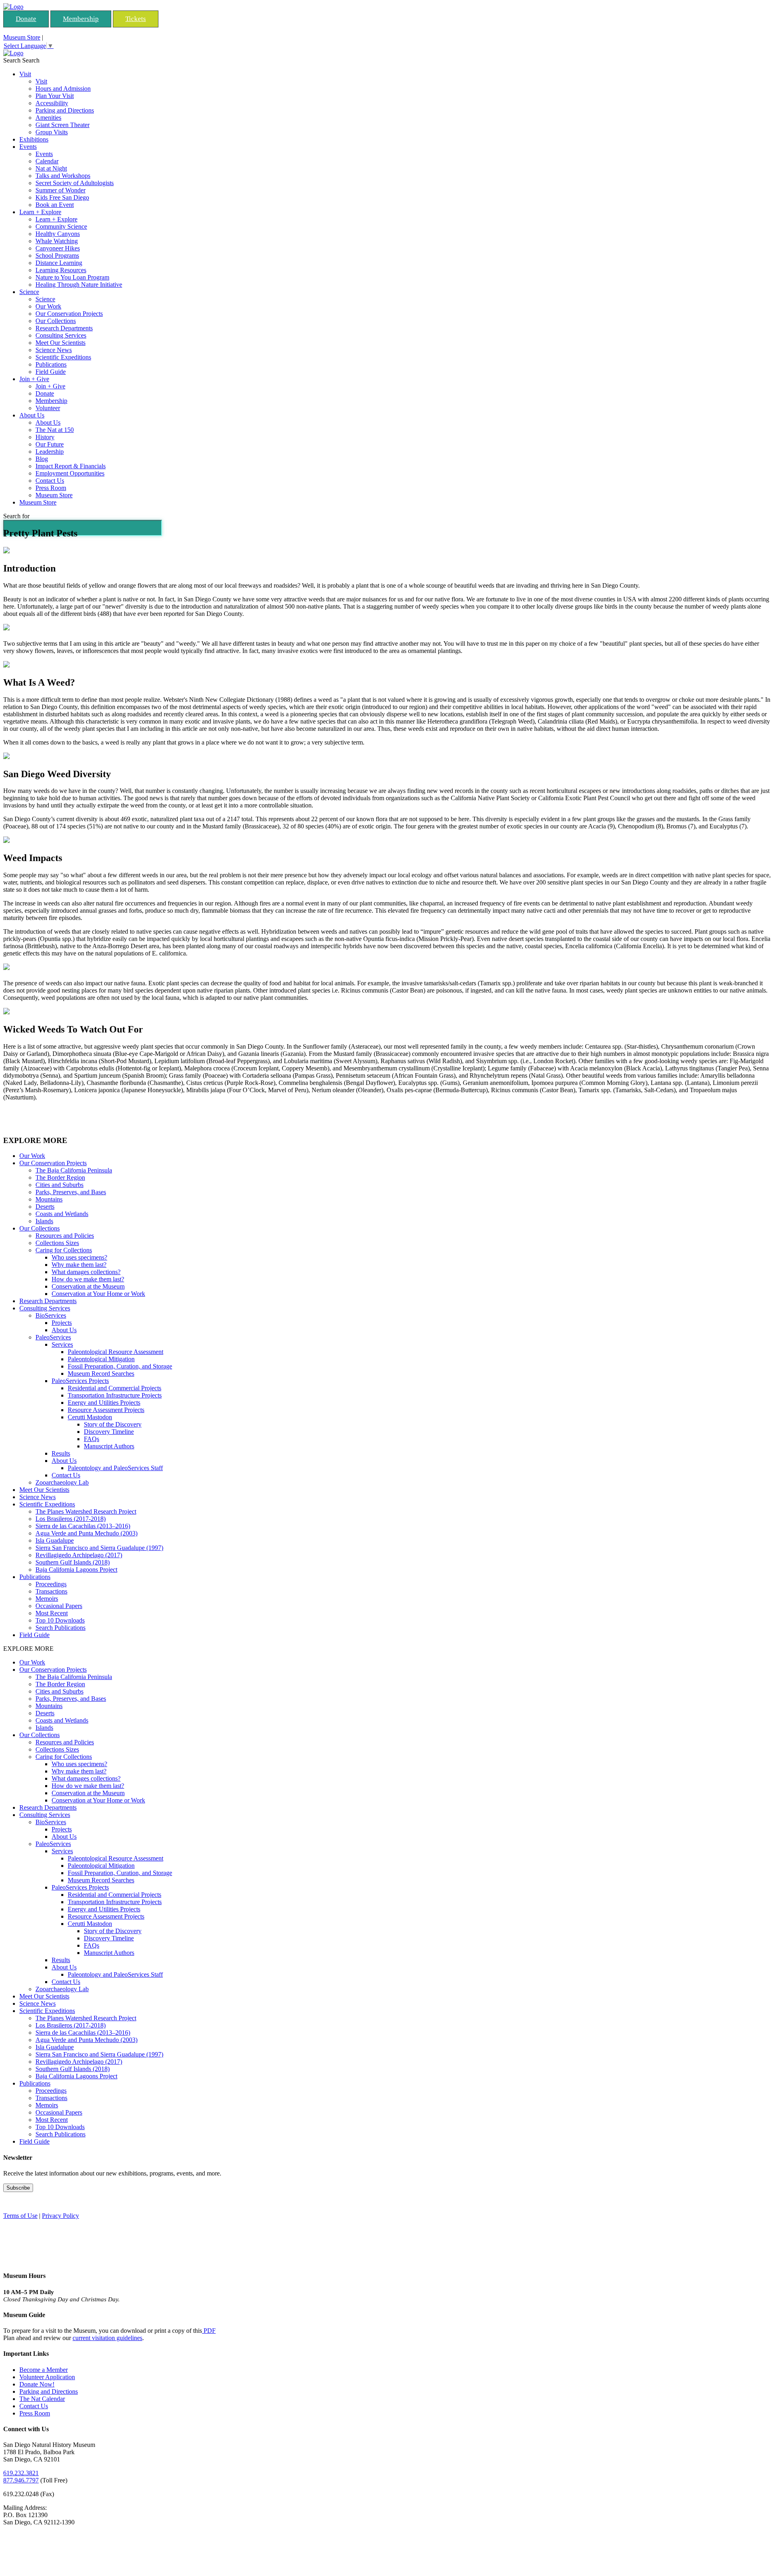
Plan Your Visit (55, 96)
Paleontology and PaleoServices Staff (115, 1468)
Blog (42, 459)
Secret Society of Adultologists (75, 183)
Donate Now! (37, 2384)
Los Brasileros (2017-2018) (71, 1519)
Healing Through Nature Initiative (79, 285)
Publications (51, 364)
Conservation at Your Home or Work (98, 1294)
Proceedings (51, 1584)
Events (28, 147)
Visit (25, 74)
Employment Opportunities (70, 473)
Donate (26, 19)
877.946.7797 (21, 2480)
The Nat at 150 (55, 430)
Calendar (47, 161)
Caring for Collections (64, 1250)
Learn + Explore (40, 212)
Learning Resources (61, 270)
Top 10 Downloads (60, 1620)
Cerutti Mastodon (90, 1417)
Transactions (51, 1591)
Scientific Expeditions (63, 357)
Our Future (50, 444)
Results (61, 1453)
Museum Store (22, 37)
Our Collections (56, 321)
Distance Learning (59, 263)
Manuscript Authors (109, 1446)
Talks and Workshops (63, 176)
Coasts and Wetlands (62, 1214)
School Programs (57, 256)
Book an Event (55, 205)
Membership (81, 19)
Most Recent (52, 1613)
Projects (62, 1323)
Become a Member (44, 2370)
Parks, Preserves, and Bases (71, 1192)
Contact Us (50, 481)
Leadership (50, 452)
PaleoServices (53, 1337)
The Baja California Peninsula (74, 1170)
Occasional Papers (59, 1606)
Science (29, 292)
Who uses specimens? (79, 1257)
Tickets (136, 19)
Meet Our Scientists (60, 343)
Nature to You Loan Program (72, 277)
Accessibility (52, 103)
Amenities (48, 118)
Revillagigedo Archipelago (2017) (79, 1555)
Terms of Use (20, 2216)
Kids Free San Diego (62, 197)
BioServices (51, 1315)
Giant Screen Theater (62, 125)
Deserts (45, 1207)
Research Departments (64, 328)
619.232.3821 (21, 2473)
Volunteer (48, 408)
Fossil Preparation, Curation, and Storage (120, 1366)
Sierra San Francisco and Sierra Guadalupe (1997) (99, 1548)
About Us (32, 415)
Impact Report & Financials (71, 466)
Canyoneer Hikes (58, 248)
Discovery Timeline (109, 1432)
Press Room (51, 488)
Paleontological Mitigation (101, 1359)
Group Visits (52, 132)
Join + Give (34, 379)
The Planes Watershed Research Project (86, 1511)
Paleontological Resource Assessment (115, 1352)
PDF (209, 2331)
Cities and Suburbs (59, 1185)
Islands (44, 1221)
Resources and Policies (65, 1236)
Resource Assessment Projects (106, 1410)
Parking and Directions (65, 110)
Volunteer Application (47, 2377)
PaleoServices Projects (80, 1381)
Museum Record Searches (101, 1374)
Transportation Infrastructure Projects (115, 1395)
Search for (16, 516)
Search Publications (60, 1628)
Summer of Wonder (60, 190)
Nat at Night (51, 168)
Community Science (61, 226)
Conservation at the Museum (88, 1286)
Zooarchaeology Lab (62, 1482)
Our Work (48, 306)
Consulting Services (61, 335)
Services (62, 1344)
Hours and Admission (63, 89)
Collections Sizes (57, 1243)
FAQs (92, 1439)
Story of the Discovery (113, 1424)
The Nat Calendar (42, 2399)
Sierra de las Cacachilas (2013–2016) (83, 1526)
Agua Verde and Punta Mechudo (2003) (86, 1533)
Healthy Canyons (58, 234)
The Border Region (60, 1177)
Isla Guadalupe (55, 1540)
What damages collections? (86, 1272)
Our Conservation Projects (69, 314)
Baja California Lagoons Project (76, 1570)
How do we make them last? (88, 1279)
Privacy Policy (60, 2216)
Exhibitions (34, 139)
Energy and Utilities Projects (104, 1403)
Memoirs (47, 1599)
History (45, 437)
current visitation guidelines (107, 2338)
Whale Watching (57, 241)
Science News (54, 350)
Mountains (49, 1199)
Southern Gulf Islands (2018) (73, 1562)
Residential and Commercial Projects (114, 1388)
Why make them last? (79, 1265)
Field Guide (51, 372)
